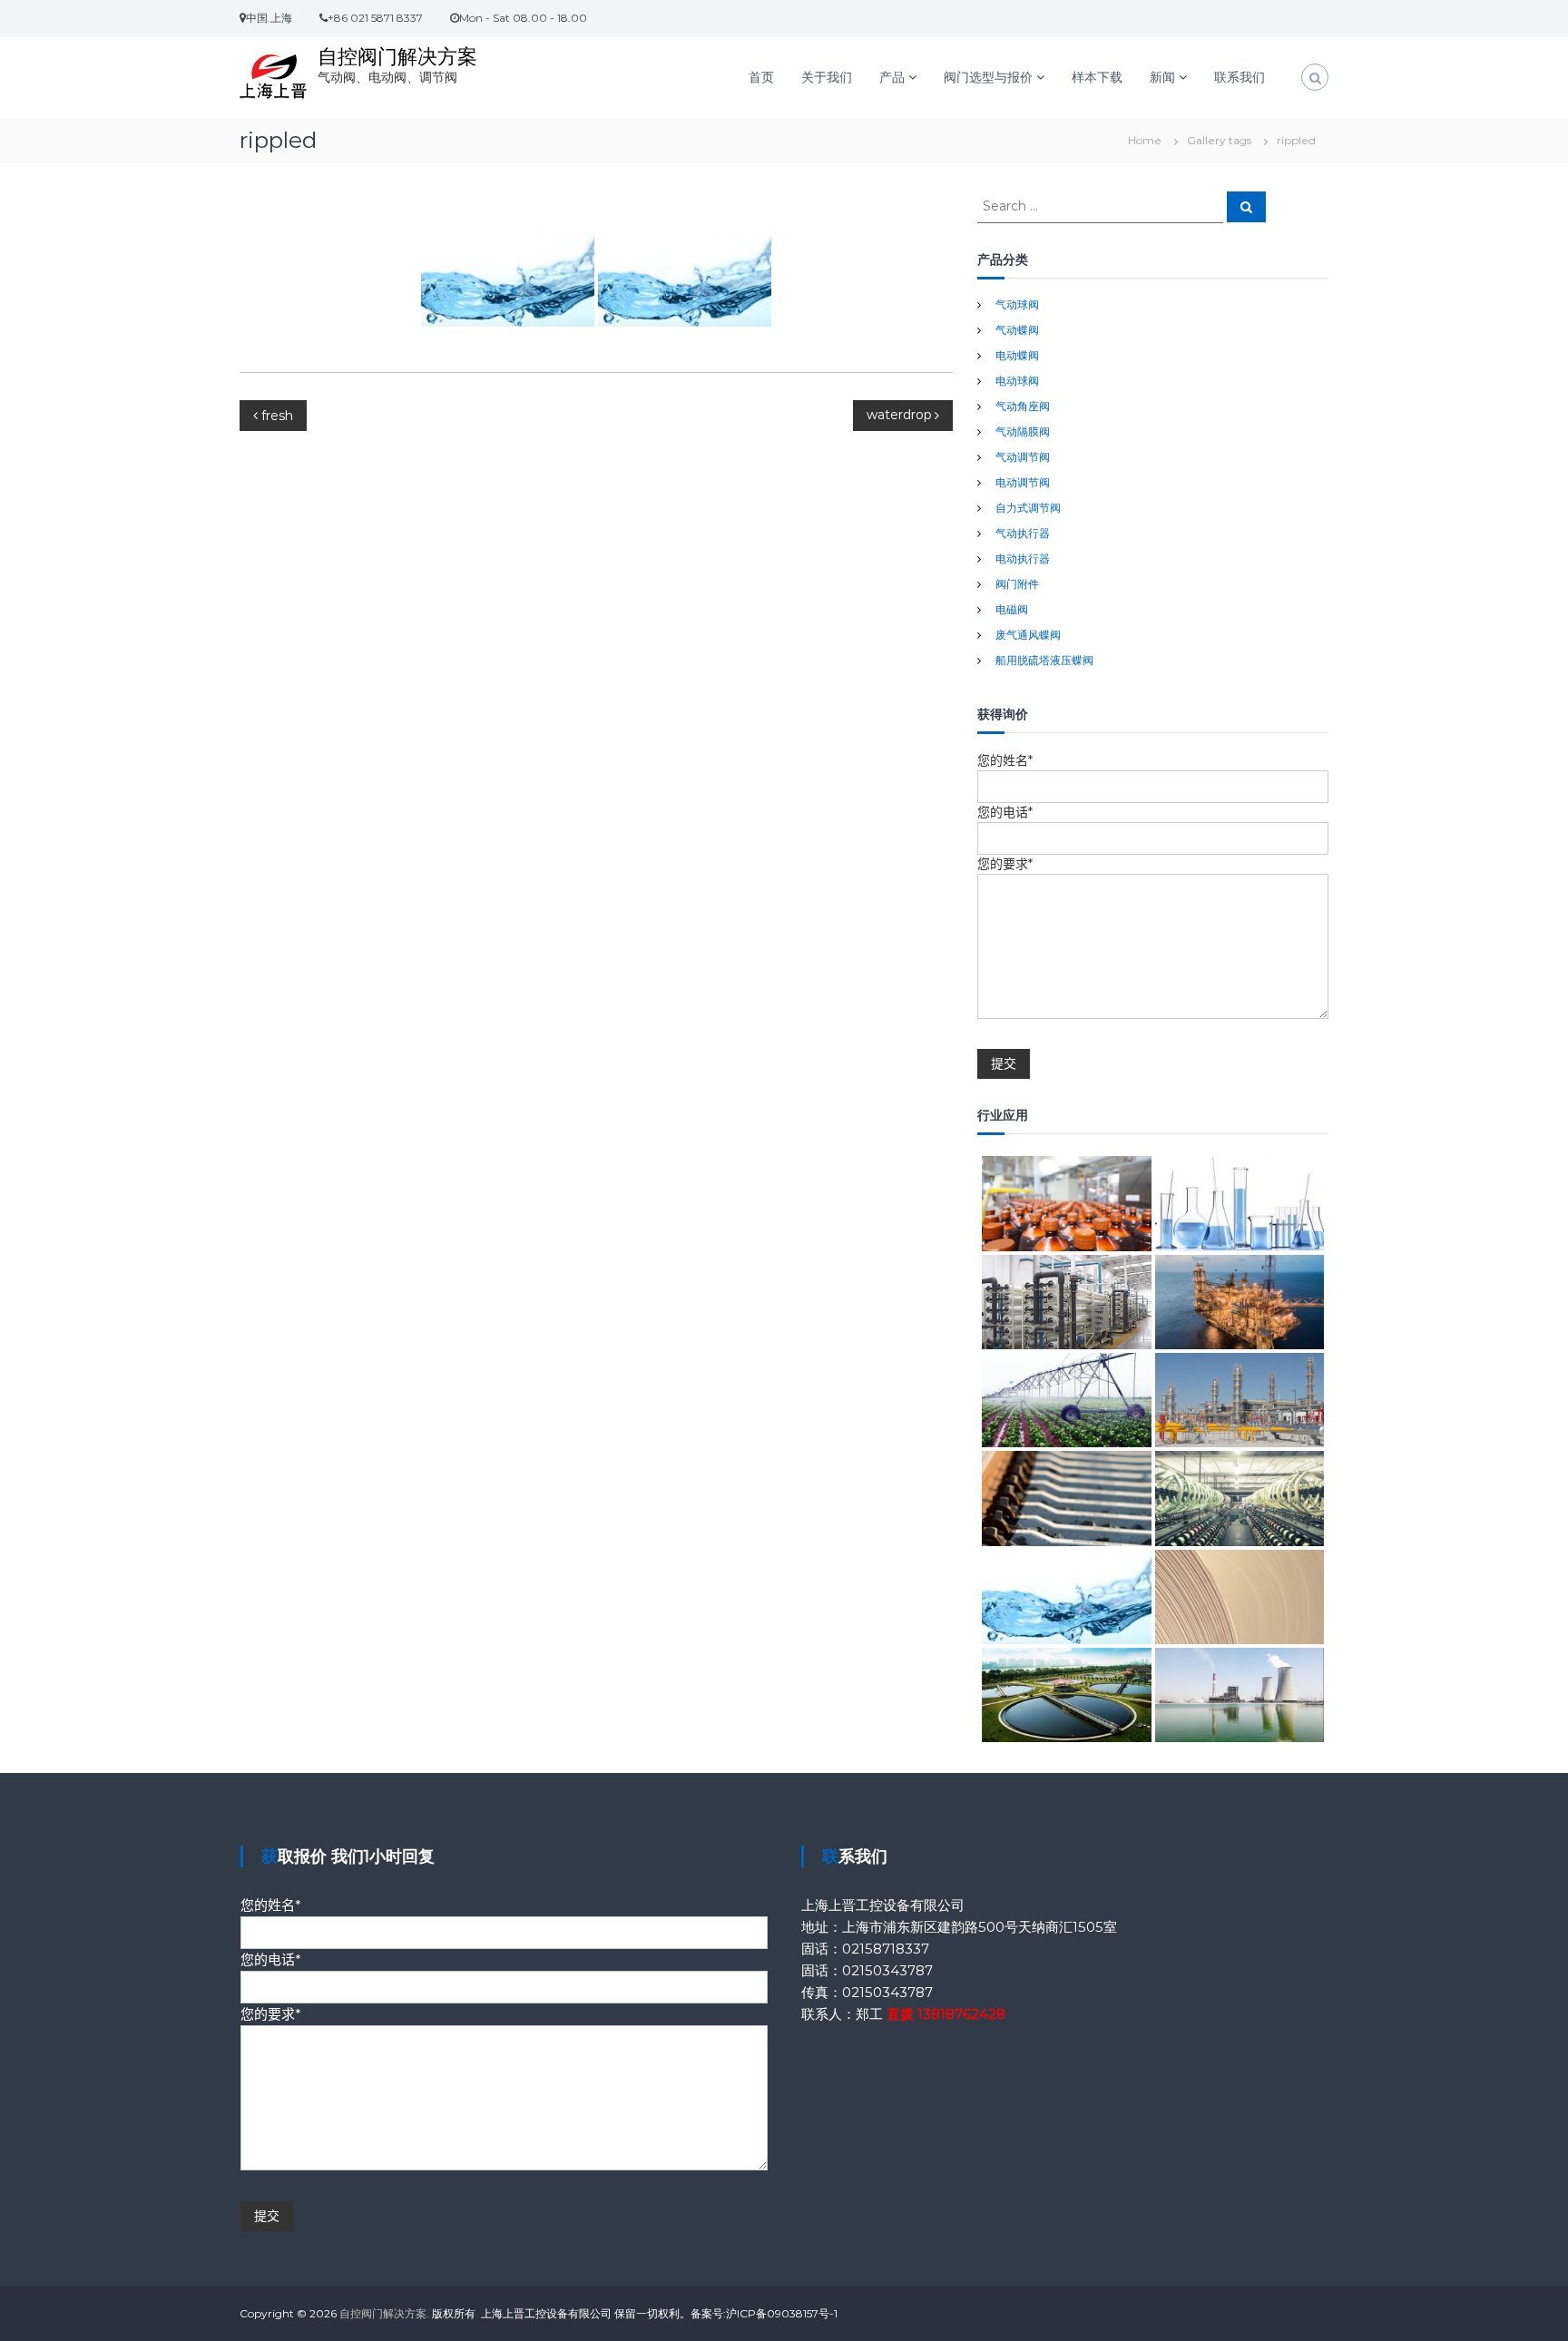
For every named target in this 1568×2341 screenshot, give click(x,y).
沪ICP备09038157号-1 (782, 2313)
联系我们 (1240, 77)
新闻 (1162, 77)
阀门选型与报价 (988, 77)
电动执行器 (1023, 558)
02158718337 (886, 1949)
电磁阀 (1012, 609)
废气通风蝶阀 (1028, 635)
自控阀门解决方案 (397, 57)
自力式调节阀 (1028, 508)
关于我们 (827, 77)
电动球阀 (1017, 381)
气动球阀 (1017, 304)
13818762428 (961, 2014)
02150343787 (887, 1970)
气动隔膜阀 (1023, 431)
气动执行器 (1023, 533)
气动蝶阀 (1017, 330)
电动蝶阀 (1017, 355)
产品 (892, 77)
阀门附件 (1017, 584)
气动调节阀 (1023, 457)
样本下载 (1097, 77)
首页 (761, 77)
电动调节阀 (1023, 482)
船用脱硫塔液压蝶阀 (1044, 660)
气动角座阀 (1023, 406)
